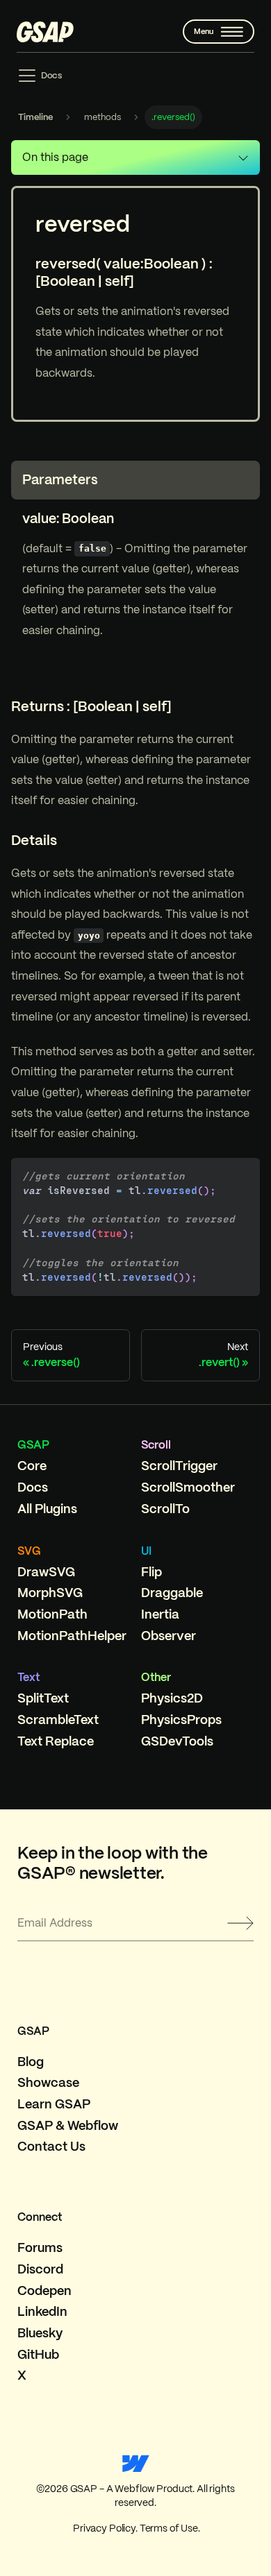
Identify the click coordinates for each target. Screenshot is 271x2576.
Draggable (172, 1593)
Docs (33, 1487)
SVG (29, 1551)
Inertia (160, 1614)
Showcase (48, 2082)
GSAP (33, 1445)
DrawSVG (46, 1572)
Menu (204, 31)
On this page (55, 157)
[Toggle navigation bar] (39, 76)
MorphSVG (50, 1593)
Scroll (156, 1445)
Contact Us (51, 2146)
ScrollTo (165, 1509)
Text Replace (56, 1741)
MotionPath (52, 1614)
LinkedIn (42, 2311)
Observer (169, 1636)
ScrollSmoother (188, 1487)
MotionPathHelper (72, 1636)
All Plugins (47, 1509)
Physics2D (172, 1698)
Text (28, 1677)
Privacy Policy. (104, 2528)
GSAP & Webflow (68, 2125)
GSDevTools (177, 1741)
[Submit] (240, 1923)
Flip (151, 1572)
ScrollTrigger (179, 1466)
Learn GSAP (54, 2104)
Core (32, 1466)
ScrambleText (58, 1720)
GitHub (38, 2354)
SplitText (43, 1698)
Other (156, 1677)
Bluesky (40, 2333)
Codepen (44, 2291)
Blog (31, 2062)
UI (146, 1551)
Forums (40, 2247)
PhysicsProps (181, 1720)
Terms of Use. (169, 2528)
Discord (40, 2269)
